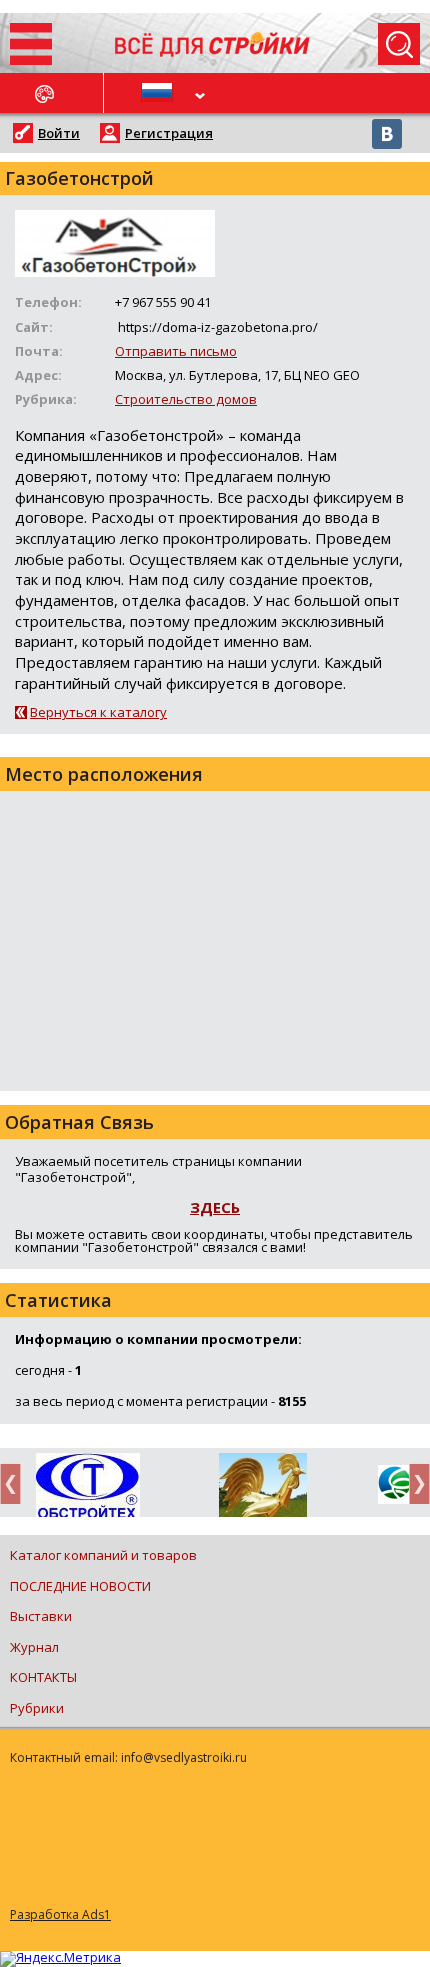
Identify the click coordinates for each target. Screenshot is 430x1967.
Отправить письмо (176, 351)
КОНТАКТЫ (43, 1677)
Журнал (34, 1647)
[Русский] (160, 93)
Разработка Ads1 (60, 1914)
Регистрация (169, 133)
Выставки (41, 1616)
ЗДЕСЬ (215, 1207)
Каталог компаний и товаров (103, 1555)
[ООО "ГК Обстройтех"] (87, 1487)
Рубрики (37, 1708)
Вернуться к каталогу (98, 712)
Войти (59, 133)
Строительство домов (186, 399)
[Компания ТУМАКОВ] (262, 1489)
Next (414, 1483)
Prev (16, 1483)
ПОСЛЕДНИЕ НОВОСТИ (80, 1586)
